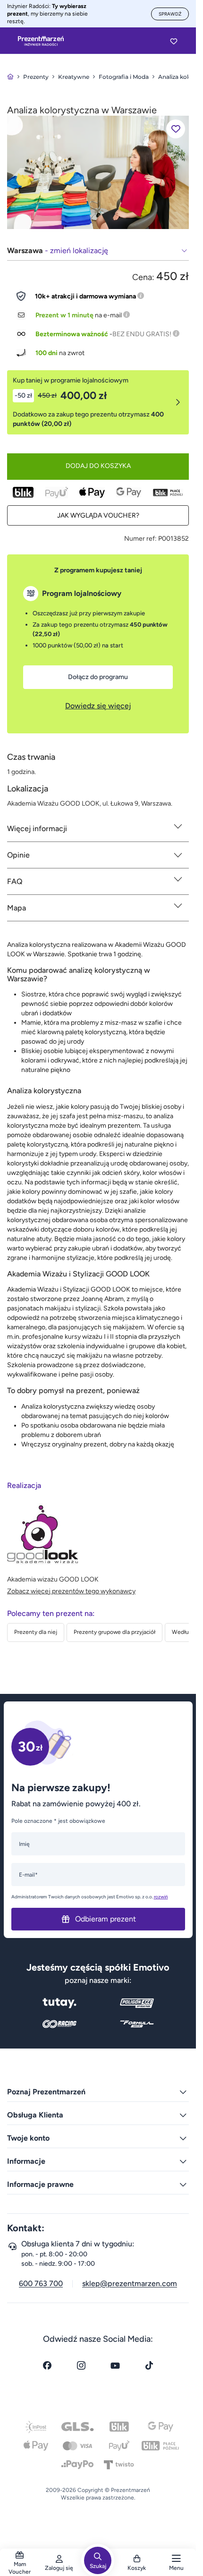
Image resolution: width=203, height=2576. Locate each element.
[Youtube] (115, 2365)
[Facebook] (47, 2365)
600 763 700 (41, 2283)
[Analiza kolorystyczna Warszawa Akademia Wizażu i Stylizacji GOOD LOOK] (98, 172)
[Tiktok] (149, 2365)
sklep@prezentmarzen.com (130, 2283)
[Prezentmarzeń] (41, 41)
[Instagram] (81, 2365)
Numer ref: (140, 539)
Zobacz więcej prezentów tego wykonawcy (71, 1591)
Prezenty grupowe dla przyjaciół (114, 1632)
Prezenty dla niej (36, 1632)
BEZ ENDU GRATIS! (142, 334)
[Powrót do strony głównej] (10, 77)
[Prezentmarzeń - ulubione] (174, 41)
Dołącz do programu (98, 677)
